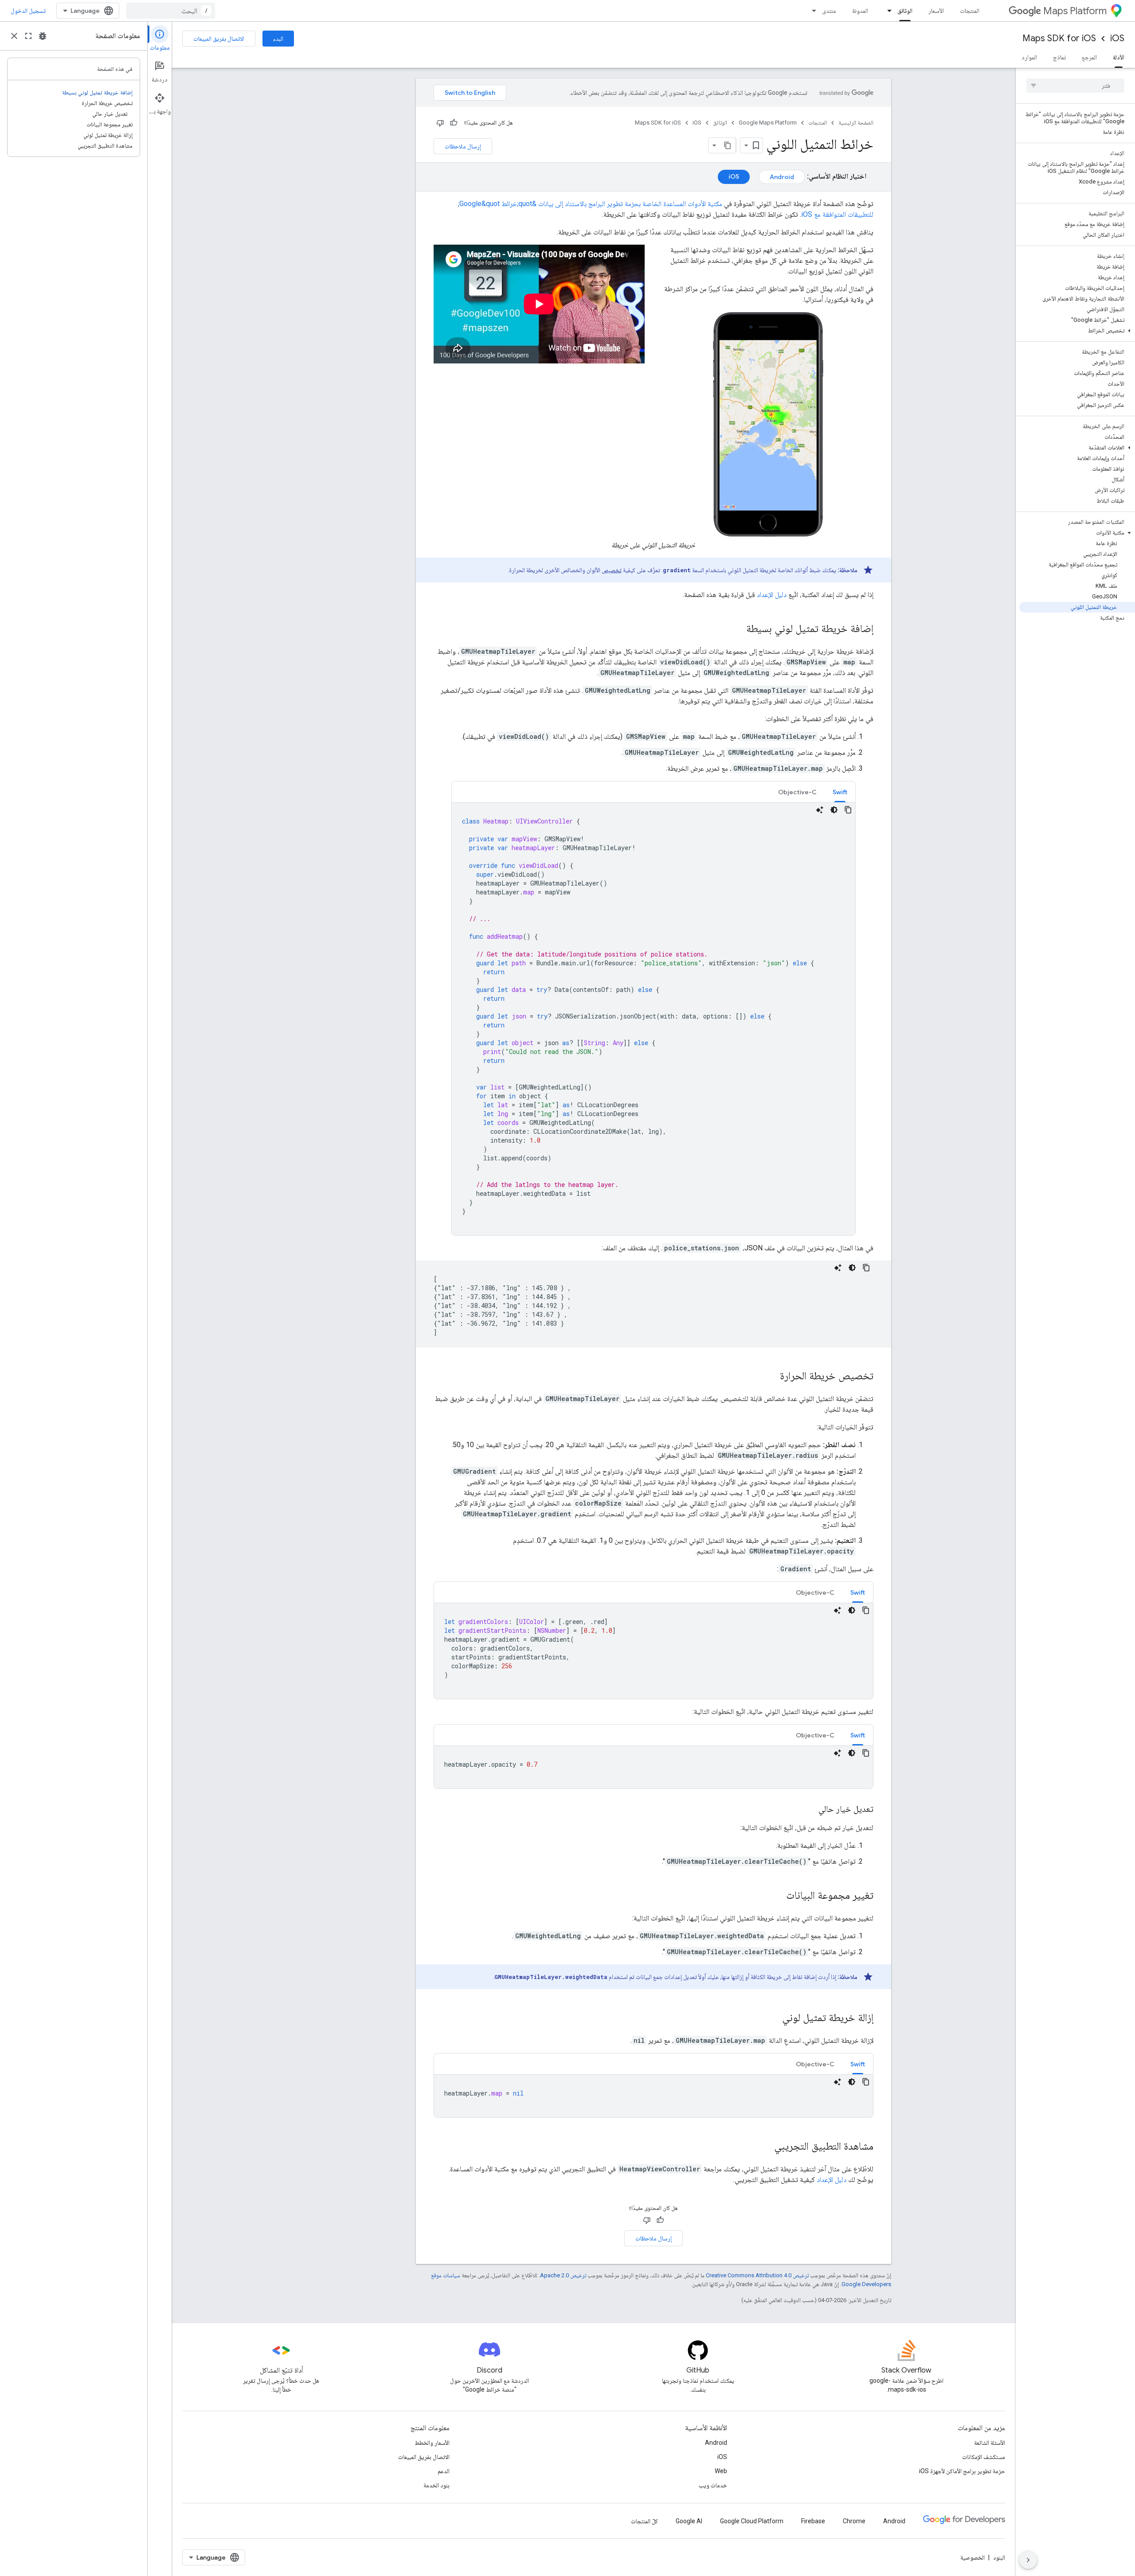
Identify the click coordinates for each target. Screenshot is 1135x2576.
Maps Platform (1075, 11)
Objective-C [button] (797, 792)
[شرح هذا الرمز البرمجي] (820, 810)
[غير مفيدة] (440, 123)
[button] (1077, 331)
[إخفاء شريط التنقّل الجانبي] (1028, 2560)
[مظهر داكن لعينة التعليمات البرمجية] (834, 810)
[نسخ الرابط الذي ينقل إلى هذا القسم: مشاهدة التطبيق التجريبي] (765, 2147)
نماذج (1059, 57)
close (14, 36)
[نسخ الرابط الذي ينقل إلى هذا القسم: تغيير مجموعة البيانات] (777, 1896)
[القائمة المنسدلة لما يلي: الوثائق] (887, 11)
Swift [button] (840, 792)
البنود (999, 2557)
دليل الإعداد (772, 595)
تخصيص (612, 570)
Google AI (689, 2521)
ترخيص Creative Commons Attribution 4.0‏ (757, 2275)
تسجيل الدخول (28, 11)
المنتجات (970, 11)
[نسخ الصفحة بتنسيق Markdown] (728, 145)
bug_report (43, 36)
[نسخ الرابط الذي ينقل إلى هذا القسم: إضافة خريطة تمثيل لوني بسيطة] (737, 629)
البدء (278, 39)
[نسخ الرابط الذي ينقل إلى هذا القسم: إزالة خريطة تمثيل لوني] (773, 2018)
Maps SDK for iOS (1059, 38)
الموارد (1029, 57)
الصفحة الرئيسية (856, 123)
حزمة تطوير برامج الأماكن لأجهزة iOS (962, 2471)
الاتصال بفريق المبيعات (219, 39)
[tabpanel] (654, 1019)
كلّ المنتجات (644, 2521)
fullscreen (28, 36)
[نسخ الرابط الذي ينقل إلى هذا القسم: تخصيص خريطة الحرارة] (771, 1377)
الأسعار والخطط (432, 2443)
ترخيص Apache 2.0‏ (563, 2275)
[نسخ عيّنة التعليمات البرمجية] (848, 810)
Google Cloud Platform (752, 2521)
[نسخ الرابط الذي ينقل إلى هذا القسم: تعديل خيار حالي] (810, 1810)
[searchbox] (1075, 86)
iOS (1117, 38)
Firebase (813, 2521)
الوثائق (905, 11)
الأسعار (936, 11)
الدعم (444, 2471)
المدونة (860, 11)
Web (721, 2471)
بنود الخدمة (436, 2485)
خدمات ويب (713, 2485)
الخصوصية (973, 2557)
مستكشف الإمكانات (984, 2457)
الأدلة (1119, 57)
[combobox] (171, 11)
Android (782, 177)
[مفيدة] (454, 123)
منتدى (829, 11)
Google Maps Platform (768, 123)
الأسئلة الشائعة (990, 2443)
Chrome (854, 2521)
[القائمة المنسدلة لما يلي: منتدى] (811, 11)
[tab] (840, 792)
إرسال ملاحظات (463, 146)
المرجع (1089, 57)
